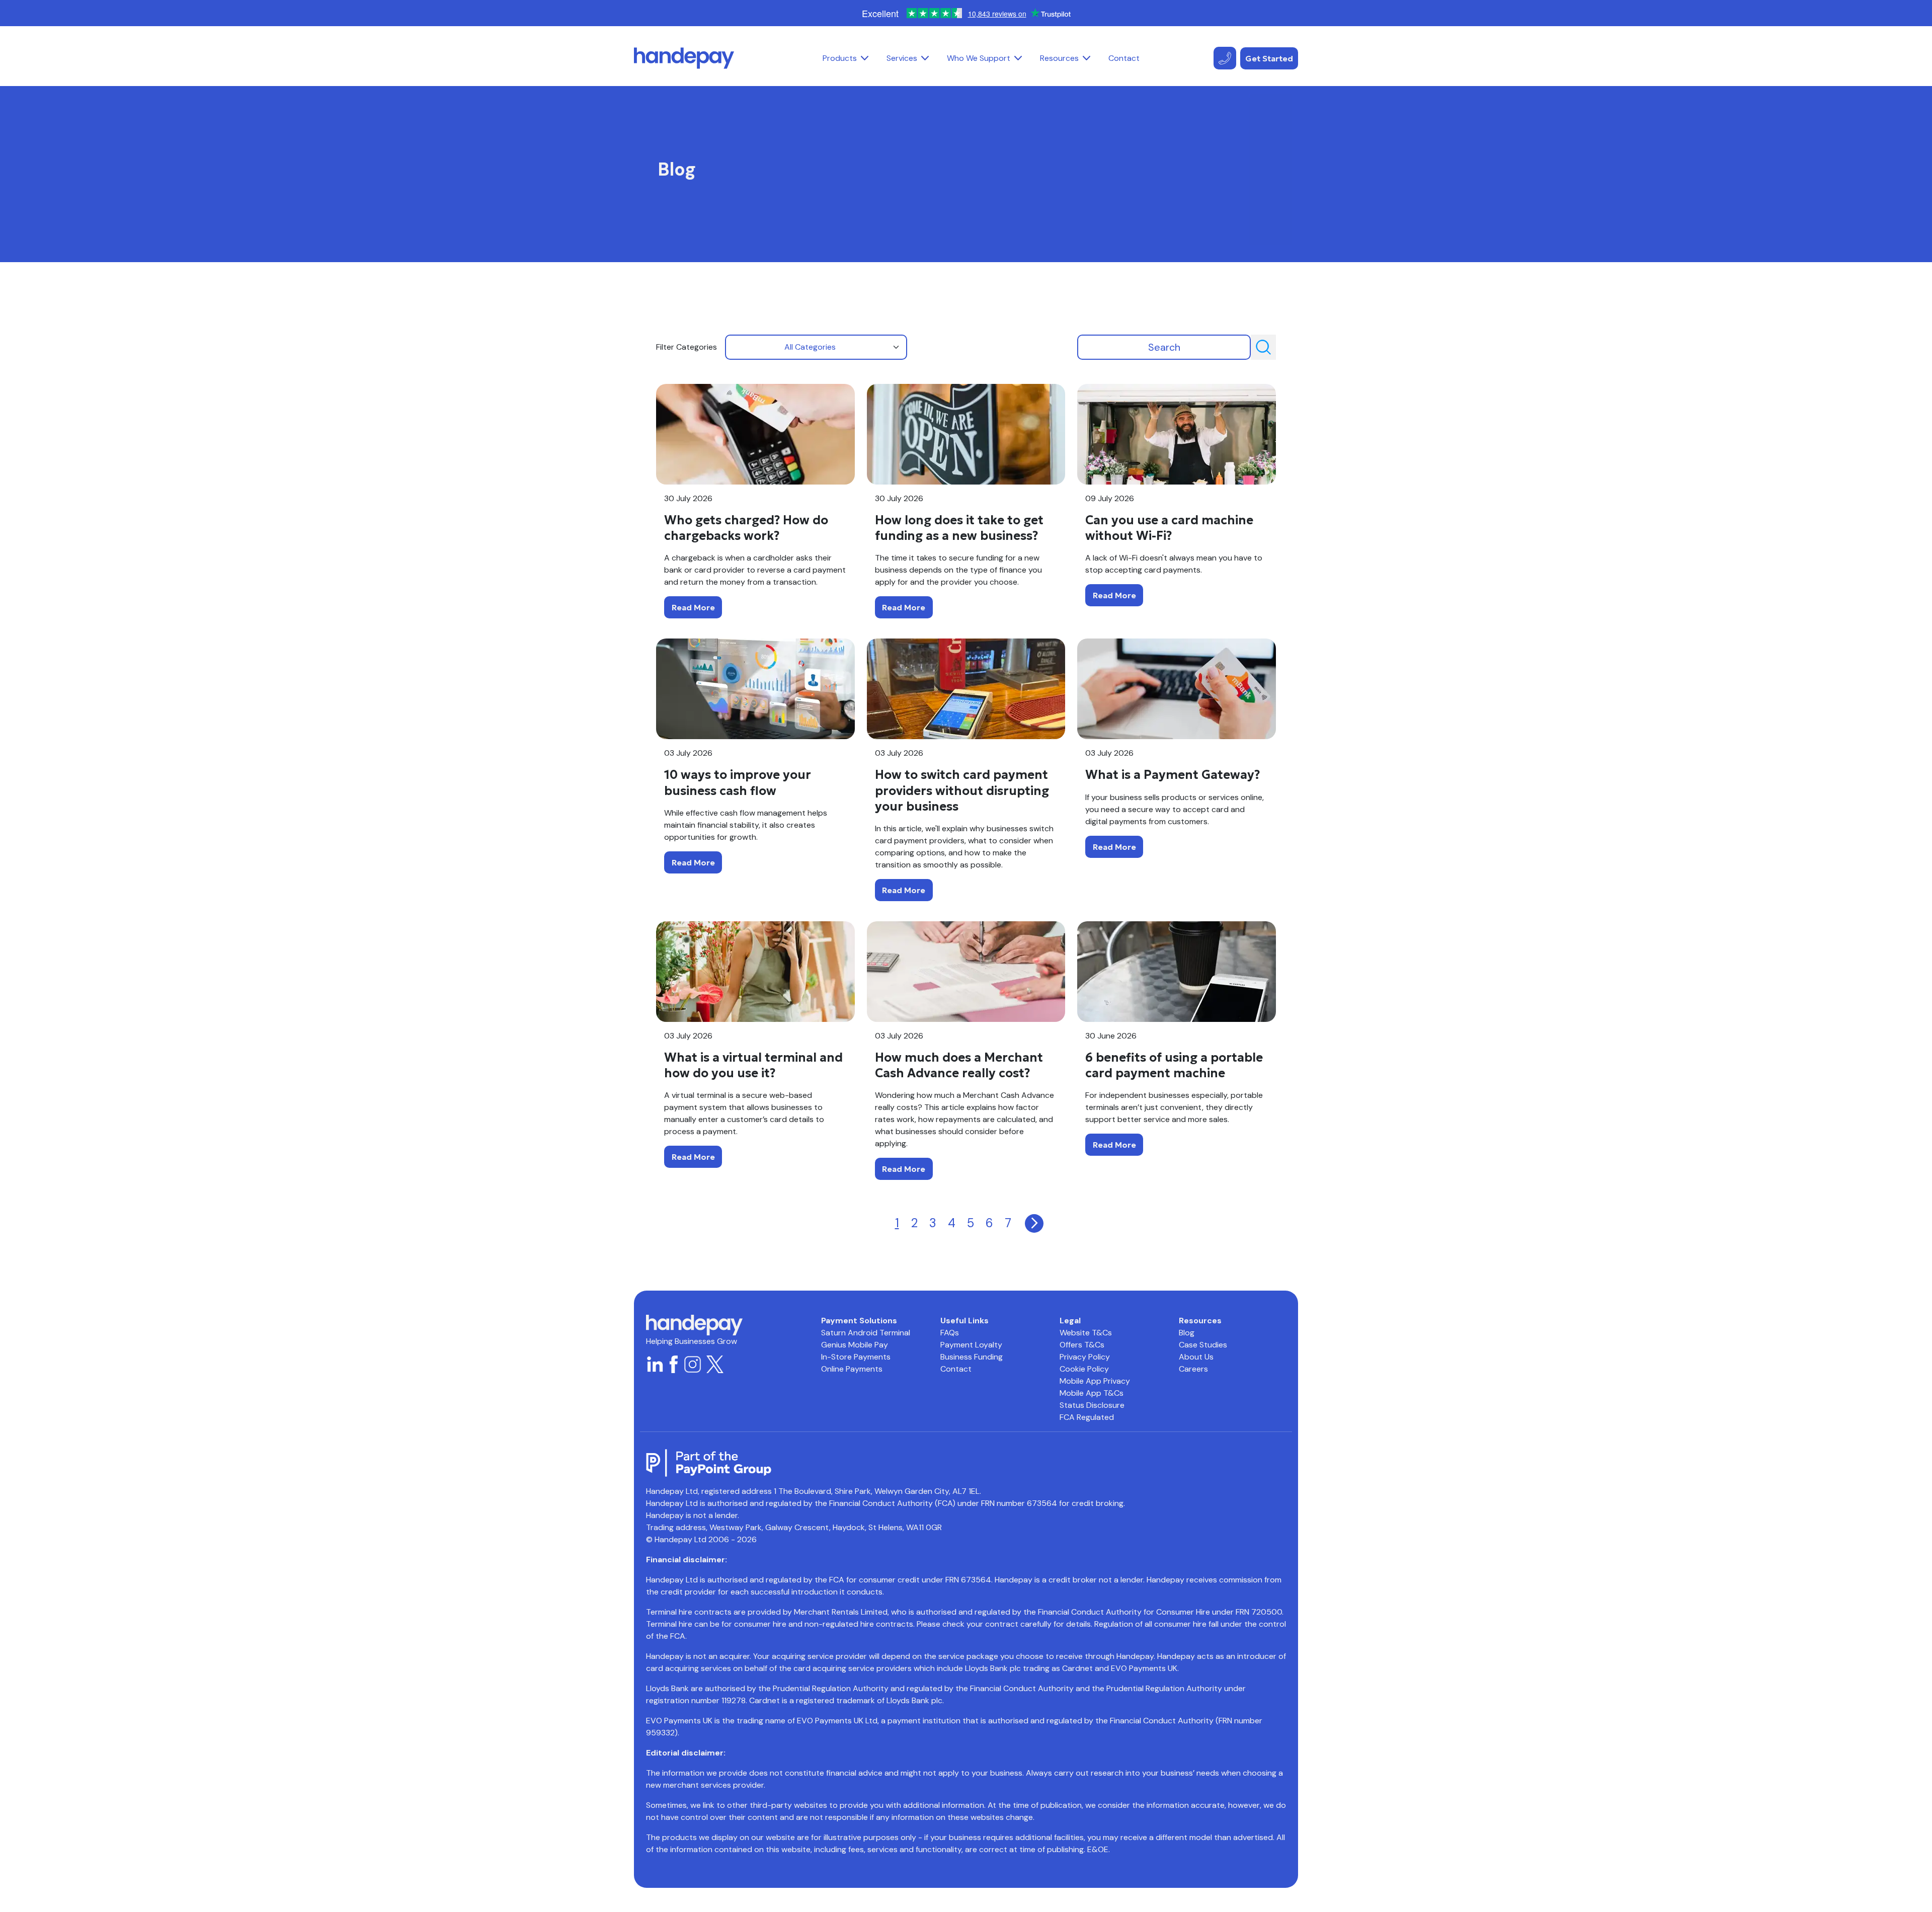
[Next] (1034, 1223)
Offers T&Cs (1082, 1345)
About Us (1196, 1357)
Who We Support (979, 58)
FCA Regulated (1087, 1417)
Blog (1187, 1333)
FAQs (950, 1333)
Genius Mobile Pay (855, 1345)
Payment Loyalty (971, 1345)
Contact (1124, 58)
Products (840, 58)
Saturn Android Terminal (866, 1333)
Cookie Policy (1084, 1369)
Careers (1193, 1369)
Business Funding (972, 1357)
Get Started (1269, 58)
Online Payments (852, 1369)
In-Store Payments (856, 1357)
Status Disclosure (1092, 1405)
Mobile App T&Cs (1092, 1393)
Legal (1070, 1321)
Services (902, 58)
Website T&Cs (1086, 1333)
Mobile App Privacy (1095, 1381)
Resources (1059, 58)
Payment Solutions (859, 1321)
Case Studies (1203, 1345)
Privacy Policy (1085, 1357)
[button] (865, 58)
